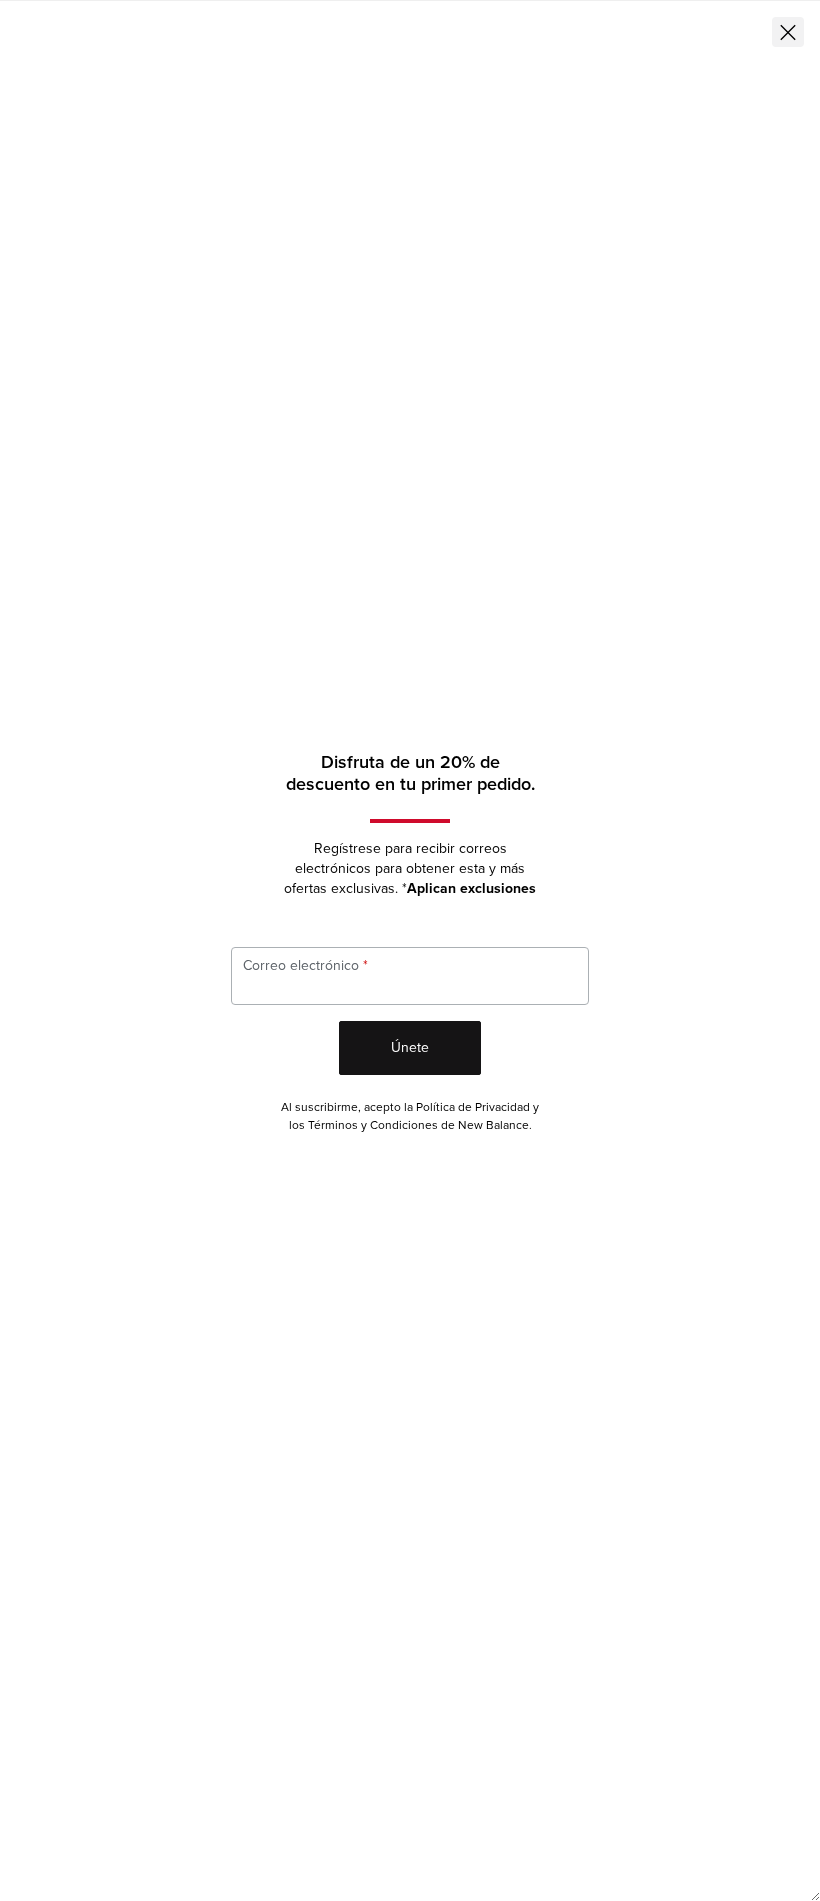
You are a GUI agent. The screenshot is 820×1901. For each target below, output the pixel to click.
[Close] (788, 32)
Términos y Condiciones (373, 1125)
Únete (410, 1047)
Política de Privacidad (473, 1107)
